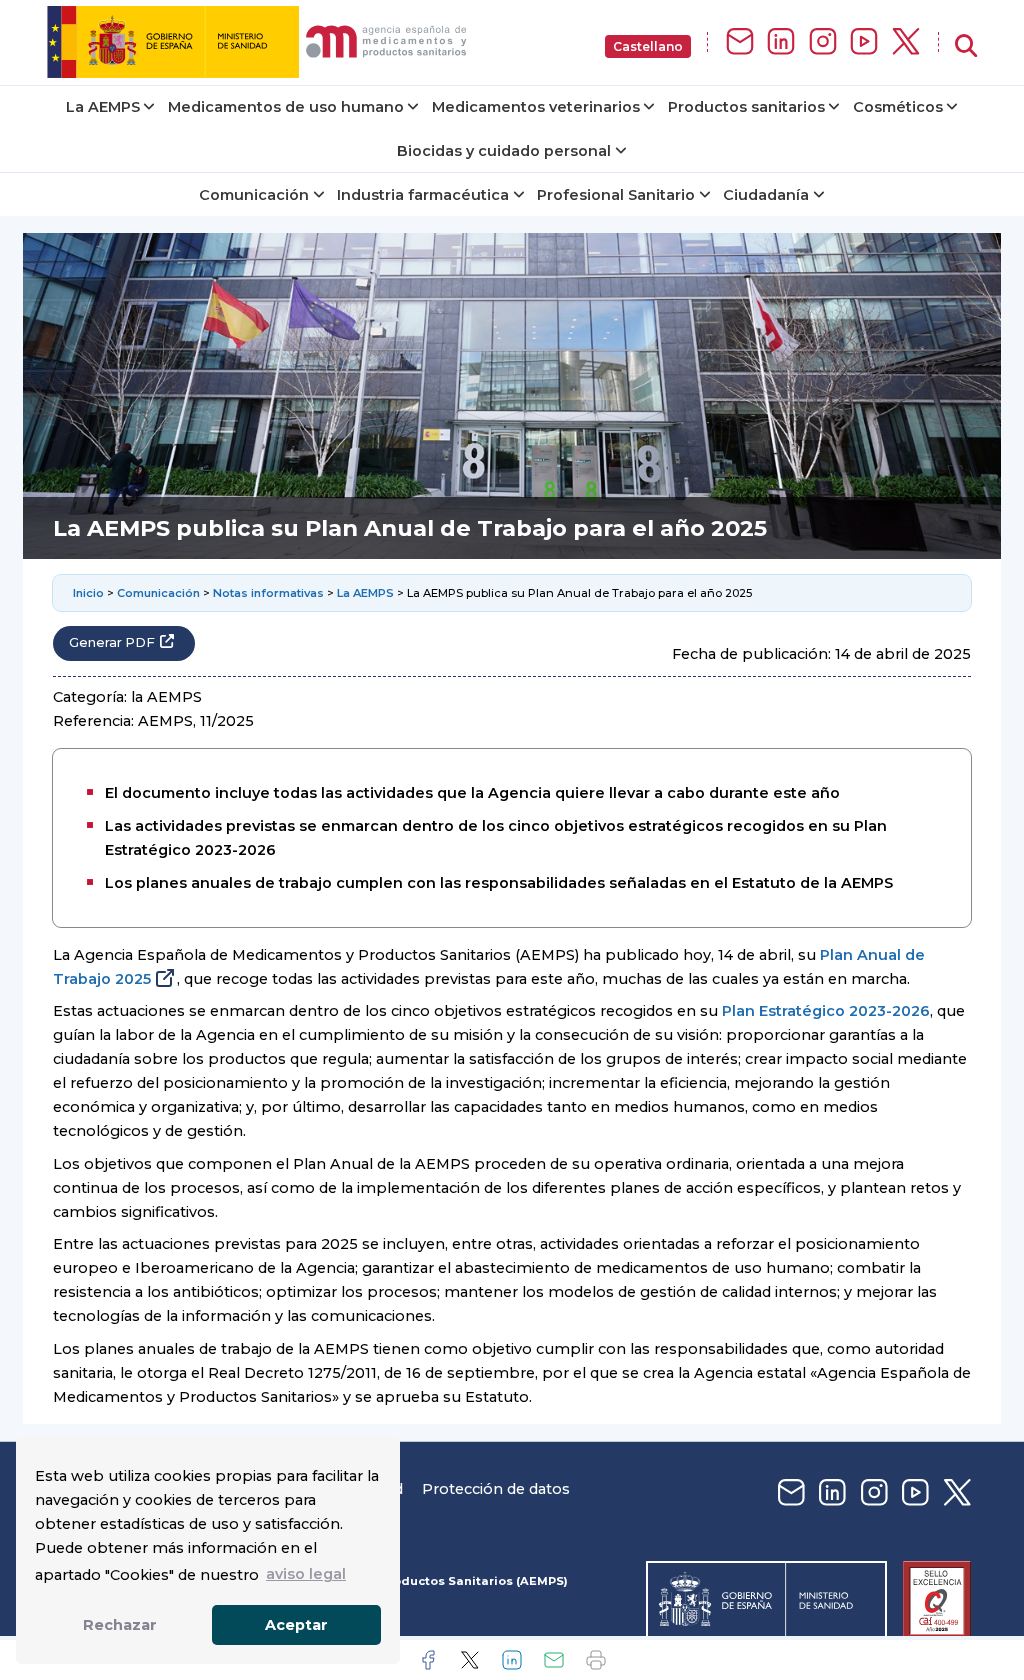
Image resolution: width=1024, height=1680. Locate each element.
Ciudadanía (766, 195)
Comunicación (254, 195)
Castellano (648, 46)
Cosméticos (898, 107)
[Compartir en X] (470, 1660)
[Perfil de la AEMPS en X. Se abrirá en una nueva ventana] (906, 42)
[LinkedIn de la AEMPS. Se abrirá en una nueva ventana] (781, 42)
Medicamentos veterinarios (536, 107)
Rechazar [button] (120, 1625)
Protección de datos (496, 1489)
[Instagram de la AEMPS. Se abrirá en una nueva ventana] (823, 42)
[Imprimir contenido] (596, 1660)
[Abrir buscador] (966, 46)
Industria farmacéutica (423, 195)
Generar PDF (112, 642)
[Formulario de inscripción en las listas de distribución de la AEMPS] (740, 42)
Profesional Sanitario (616, 195)
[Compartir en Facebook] (428, 1660)
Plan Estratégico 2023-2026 (826, 1011)
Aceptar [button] (296, 1625)
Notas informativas (268, 593)
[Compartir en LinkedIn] (512, 1660)
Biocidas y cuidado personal (504, 151)
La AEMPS (103, 107)
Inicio (88, 593)
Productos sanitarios (746, 107)
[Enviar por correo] (554, 1660)
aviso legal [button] (306, 1574)
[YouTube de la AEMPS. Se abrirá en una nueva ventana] (864, 42)
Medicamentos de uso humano (286, 107)
